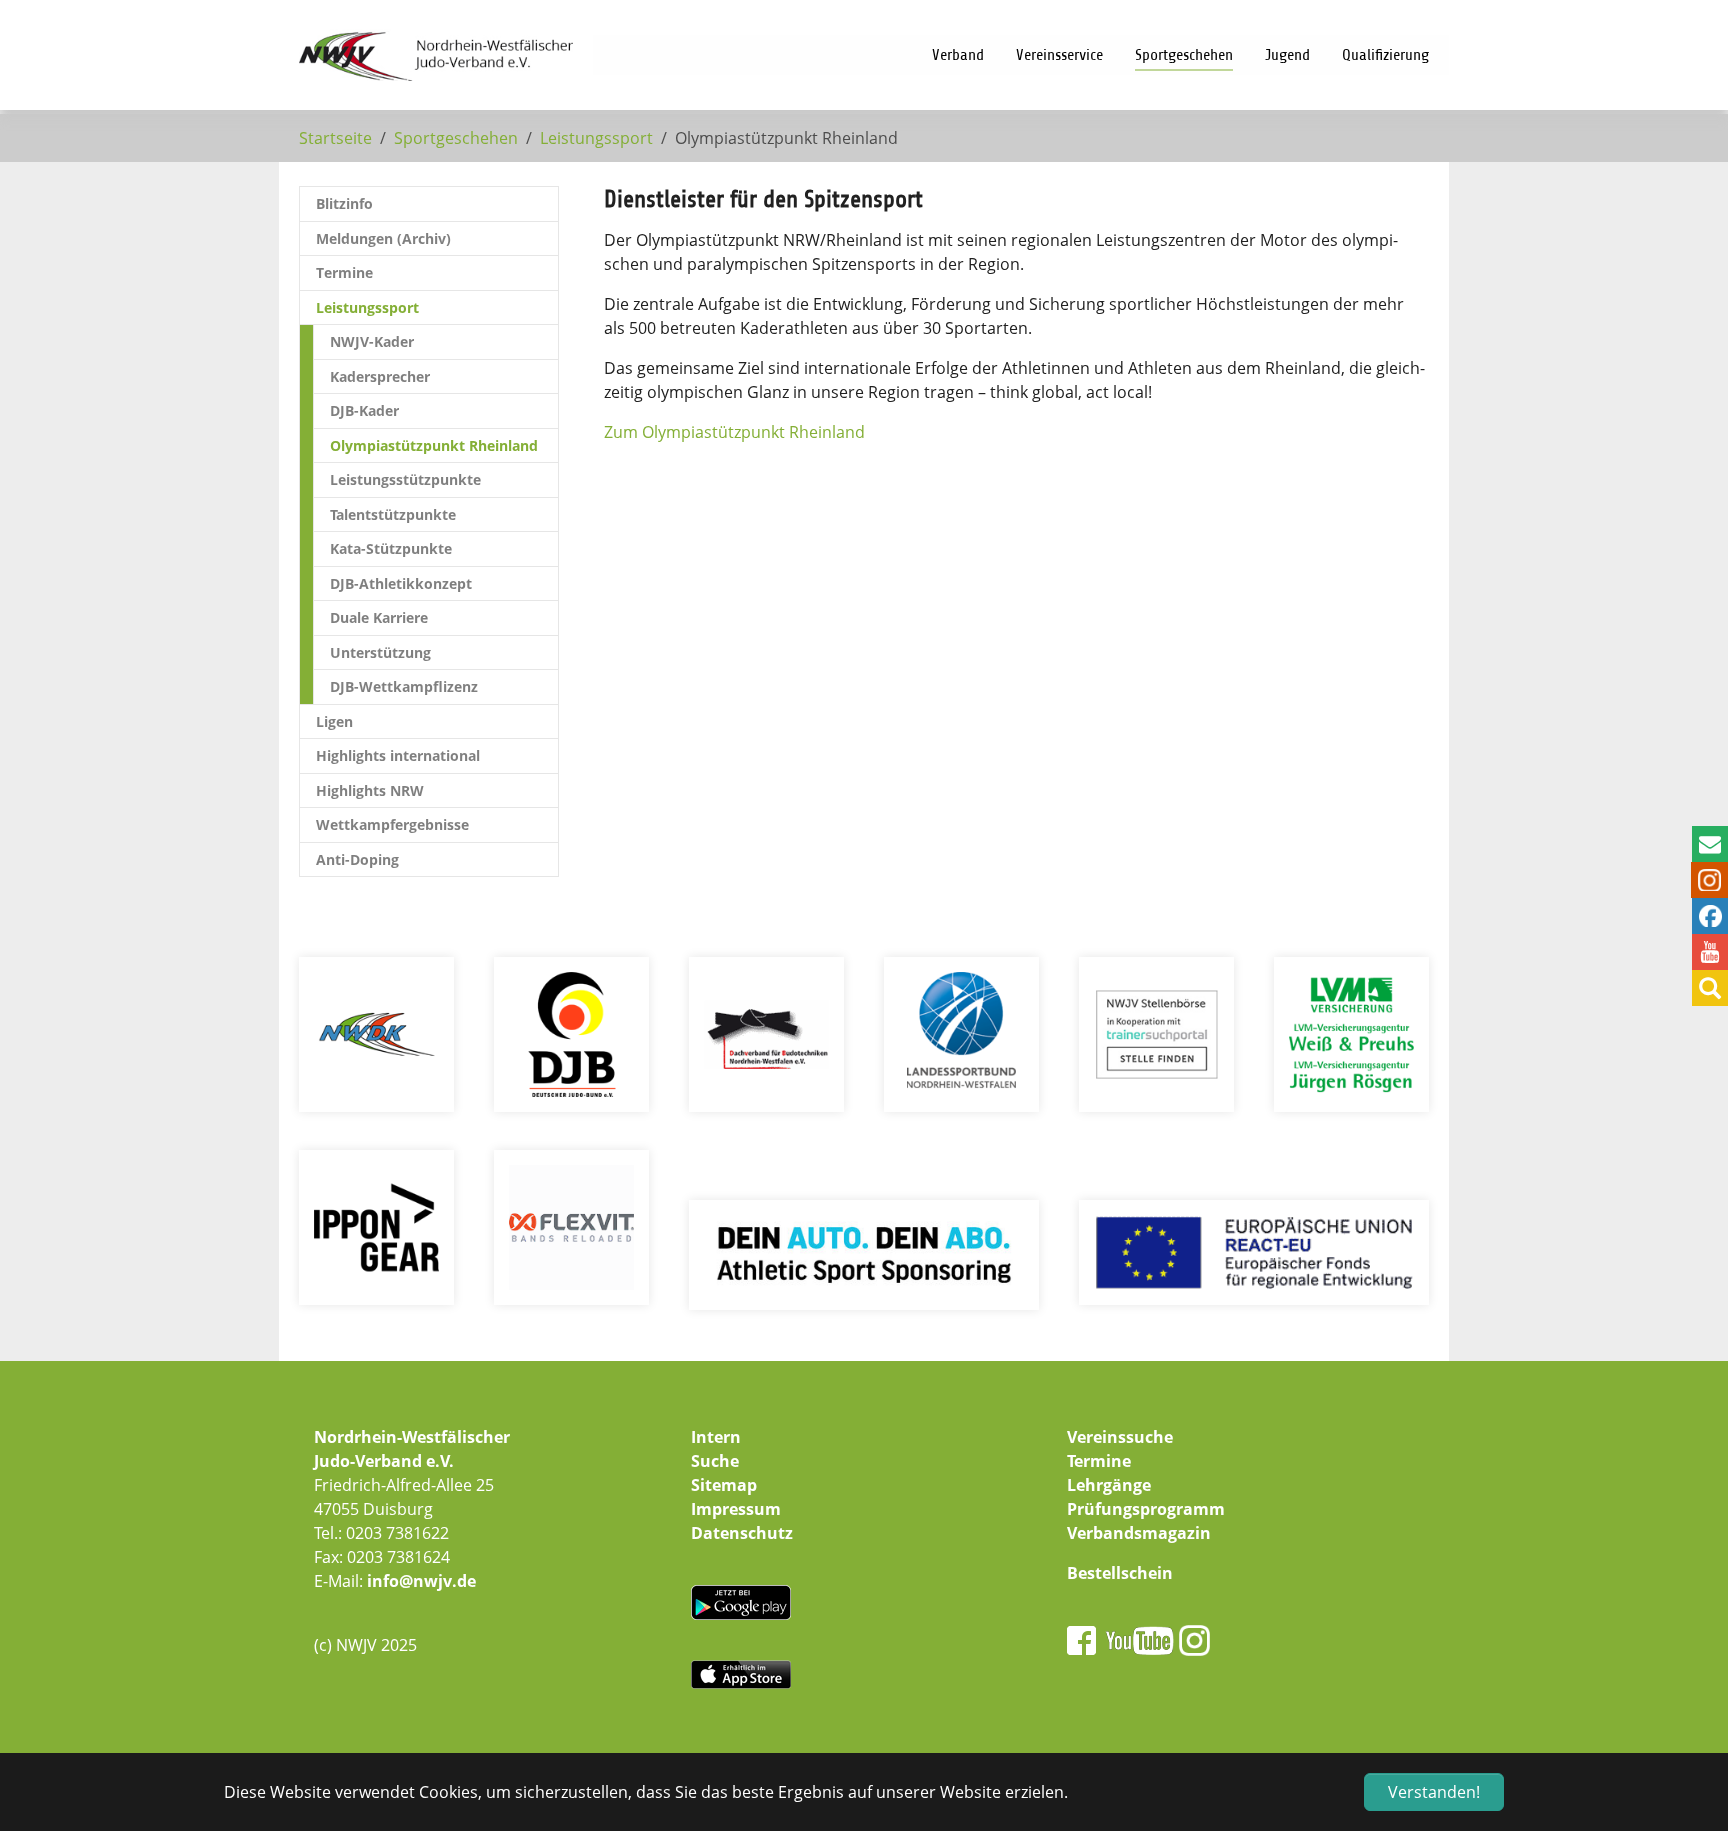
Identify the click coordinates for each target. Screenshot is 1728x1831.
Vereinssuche (1120, 1437)
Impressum (736, 1509)
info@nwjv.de (421, 1581)
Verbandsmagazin (1139, 1533)
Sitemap (724, 1485)
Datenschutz (742, 1533)
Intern (716, 1437)
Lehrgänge (1109, 1485)
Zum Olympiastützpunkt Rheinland (734, 432)
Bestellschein (1120, 1573)
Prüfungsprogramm (1146, 1509)
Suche (715, 1461)
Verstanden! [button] (1434, 1792)
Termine (1099, 1461)
